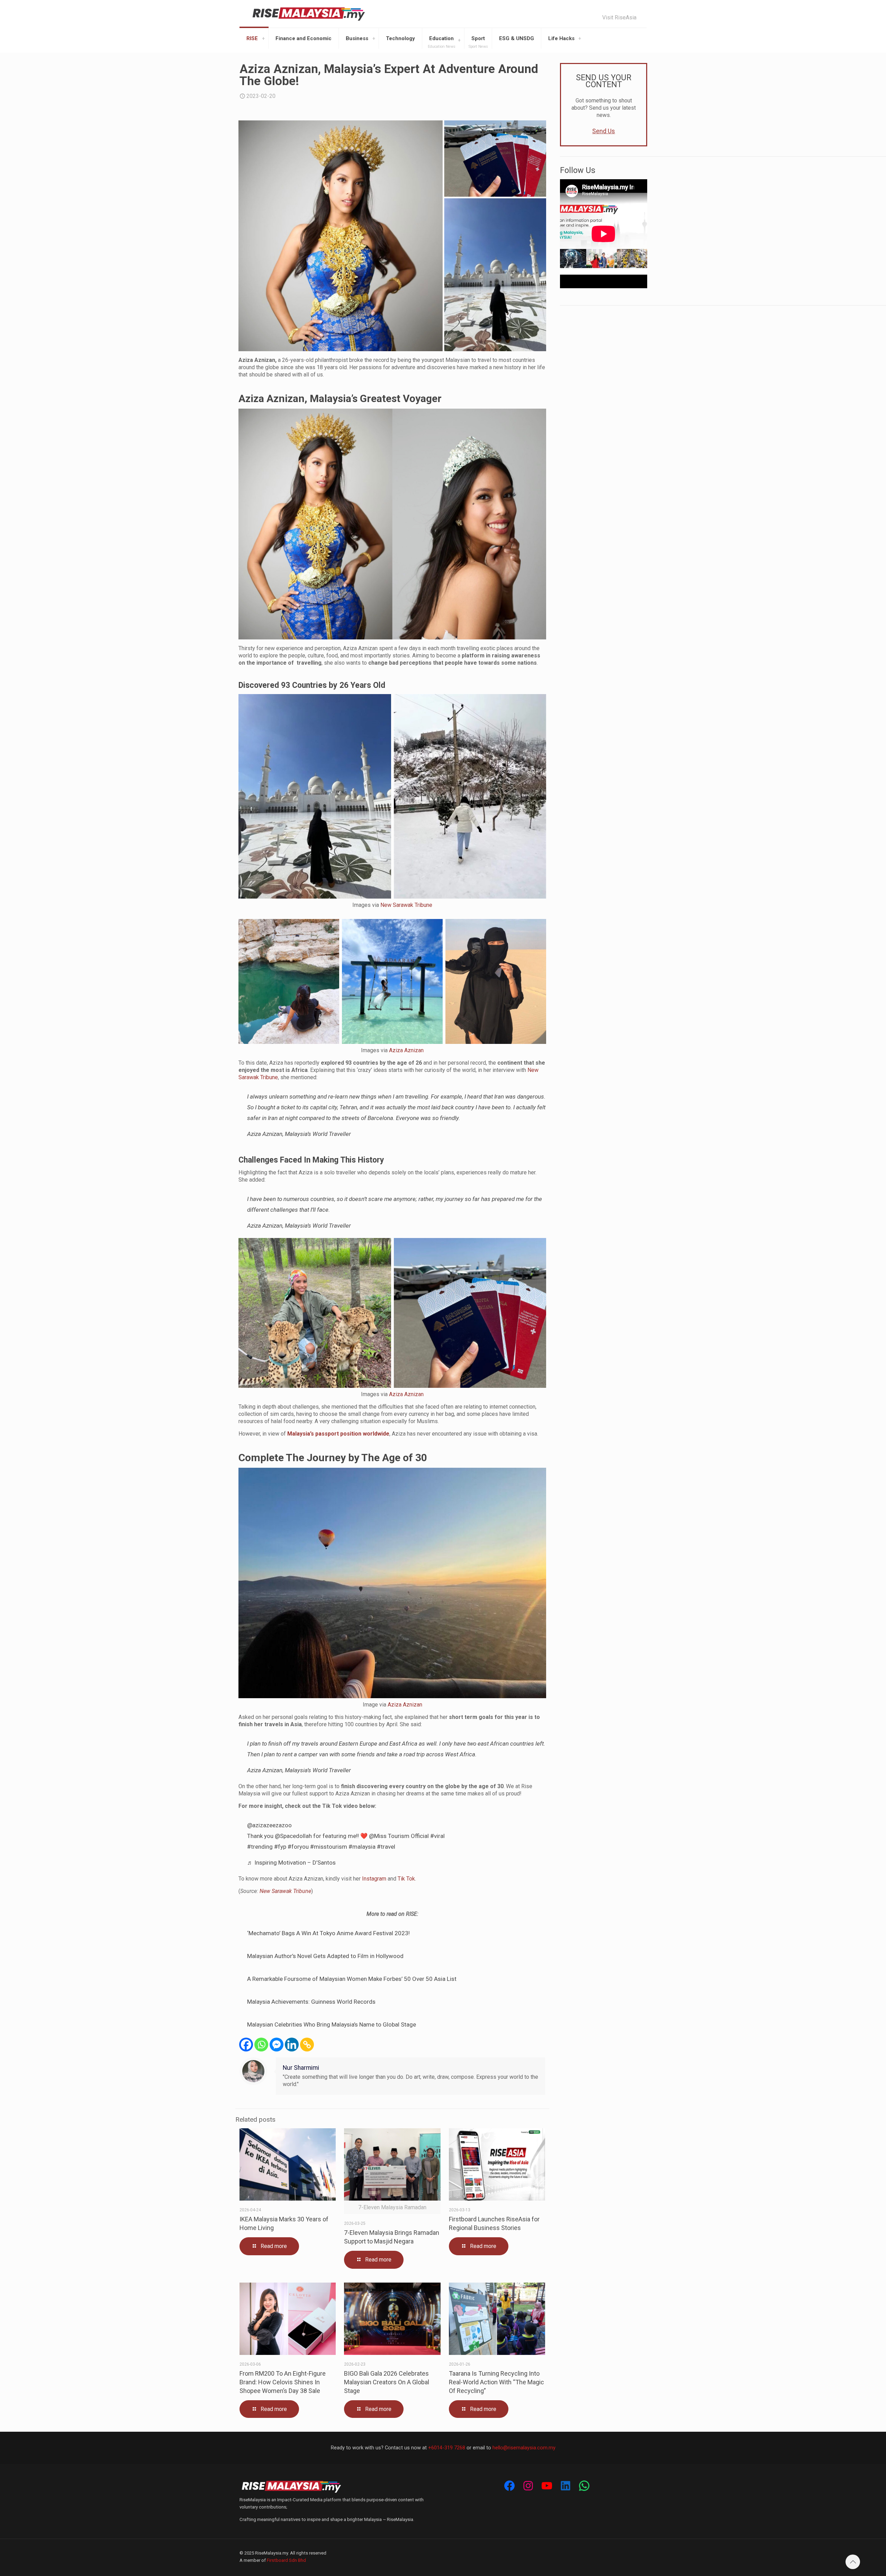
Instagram (374, 1879)
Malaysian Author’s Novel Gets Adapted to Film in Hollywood (325, 1956)
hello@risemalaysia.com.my (524, 2448)
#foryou (298, 1847)
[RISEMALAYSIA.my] (309, 14)
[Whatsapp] (261, 2045)
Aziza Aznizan (406, 1050)
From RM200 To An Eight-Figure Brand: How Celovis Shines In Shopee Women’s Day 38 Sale (283, 2382)
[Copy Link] (307, 2045)
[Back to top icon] (853, 2562)
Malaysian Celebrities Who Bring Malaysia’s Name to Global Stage (332, 2024)
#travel (386, 1847)
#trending (260, 1847)
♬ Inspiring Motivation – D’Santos (291, 1863)
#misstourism (329, 1847)
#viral (437, 1836)
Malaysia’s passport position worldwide (338, 1434)
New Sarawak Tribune (406, 905)
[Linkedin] (292, 2045)
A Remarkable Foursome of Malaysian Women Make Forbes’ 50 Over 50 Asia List (352, 1979)
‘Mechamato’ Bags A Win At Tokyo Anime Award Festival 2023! (328, 1933)
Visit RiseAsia (619, 18)
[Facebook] (246, 2045)
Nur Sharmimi (301, 2068)
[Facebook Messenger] (277, 2045)
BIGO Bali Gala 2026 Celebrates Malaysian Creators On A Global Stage (387, 2382)
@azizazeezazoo (269, 1825)
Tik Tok (406, 1879)
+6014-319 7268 (447, 2448)
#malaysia (362, 1847)
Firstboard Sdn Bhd (286, 2560)
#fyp (280, 1847)
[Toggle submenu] (263, 38)
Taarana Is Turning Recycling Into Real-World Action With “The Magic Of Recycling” (496, 2382)
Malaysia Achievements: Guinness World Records (311, 2002)
